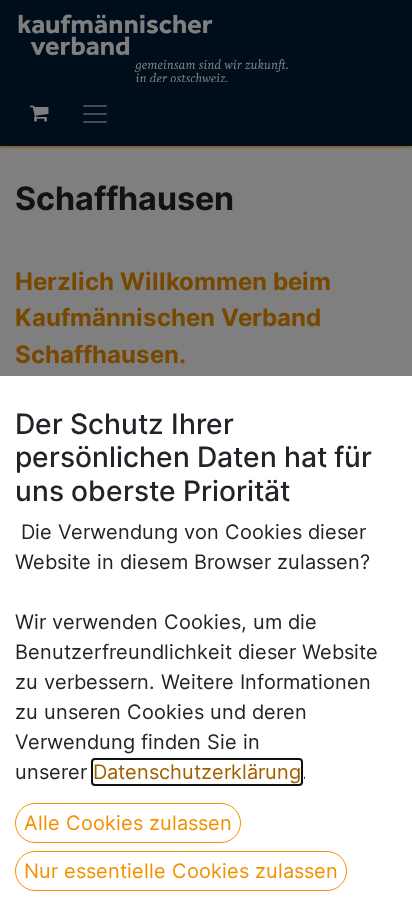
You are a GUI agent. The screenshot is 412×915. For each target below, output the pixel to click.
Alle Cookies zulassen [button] (128, 823)
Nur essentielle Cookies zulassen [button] (181, 871)
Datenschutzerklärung (197, 772)
